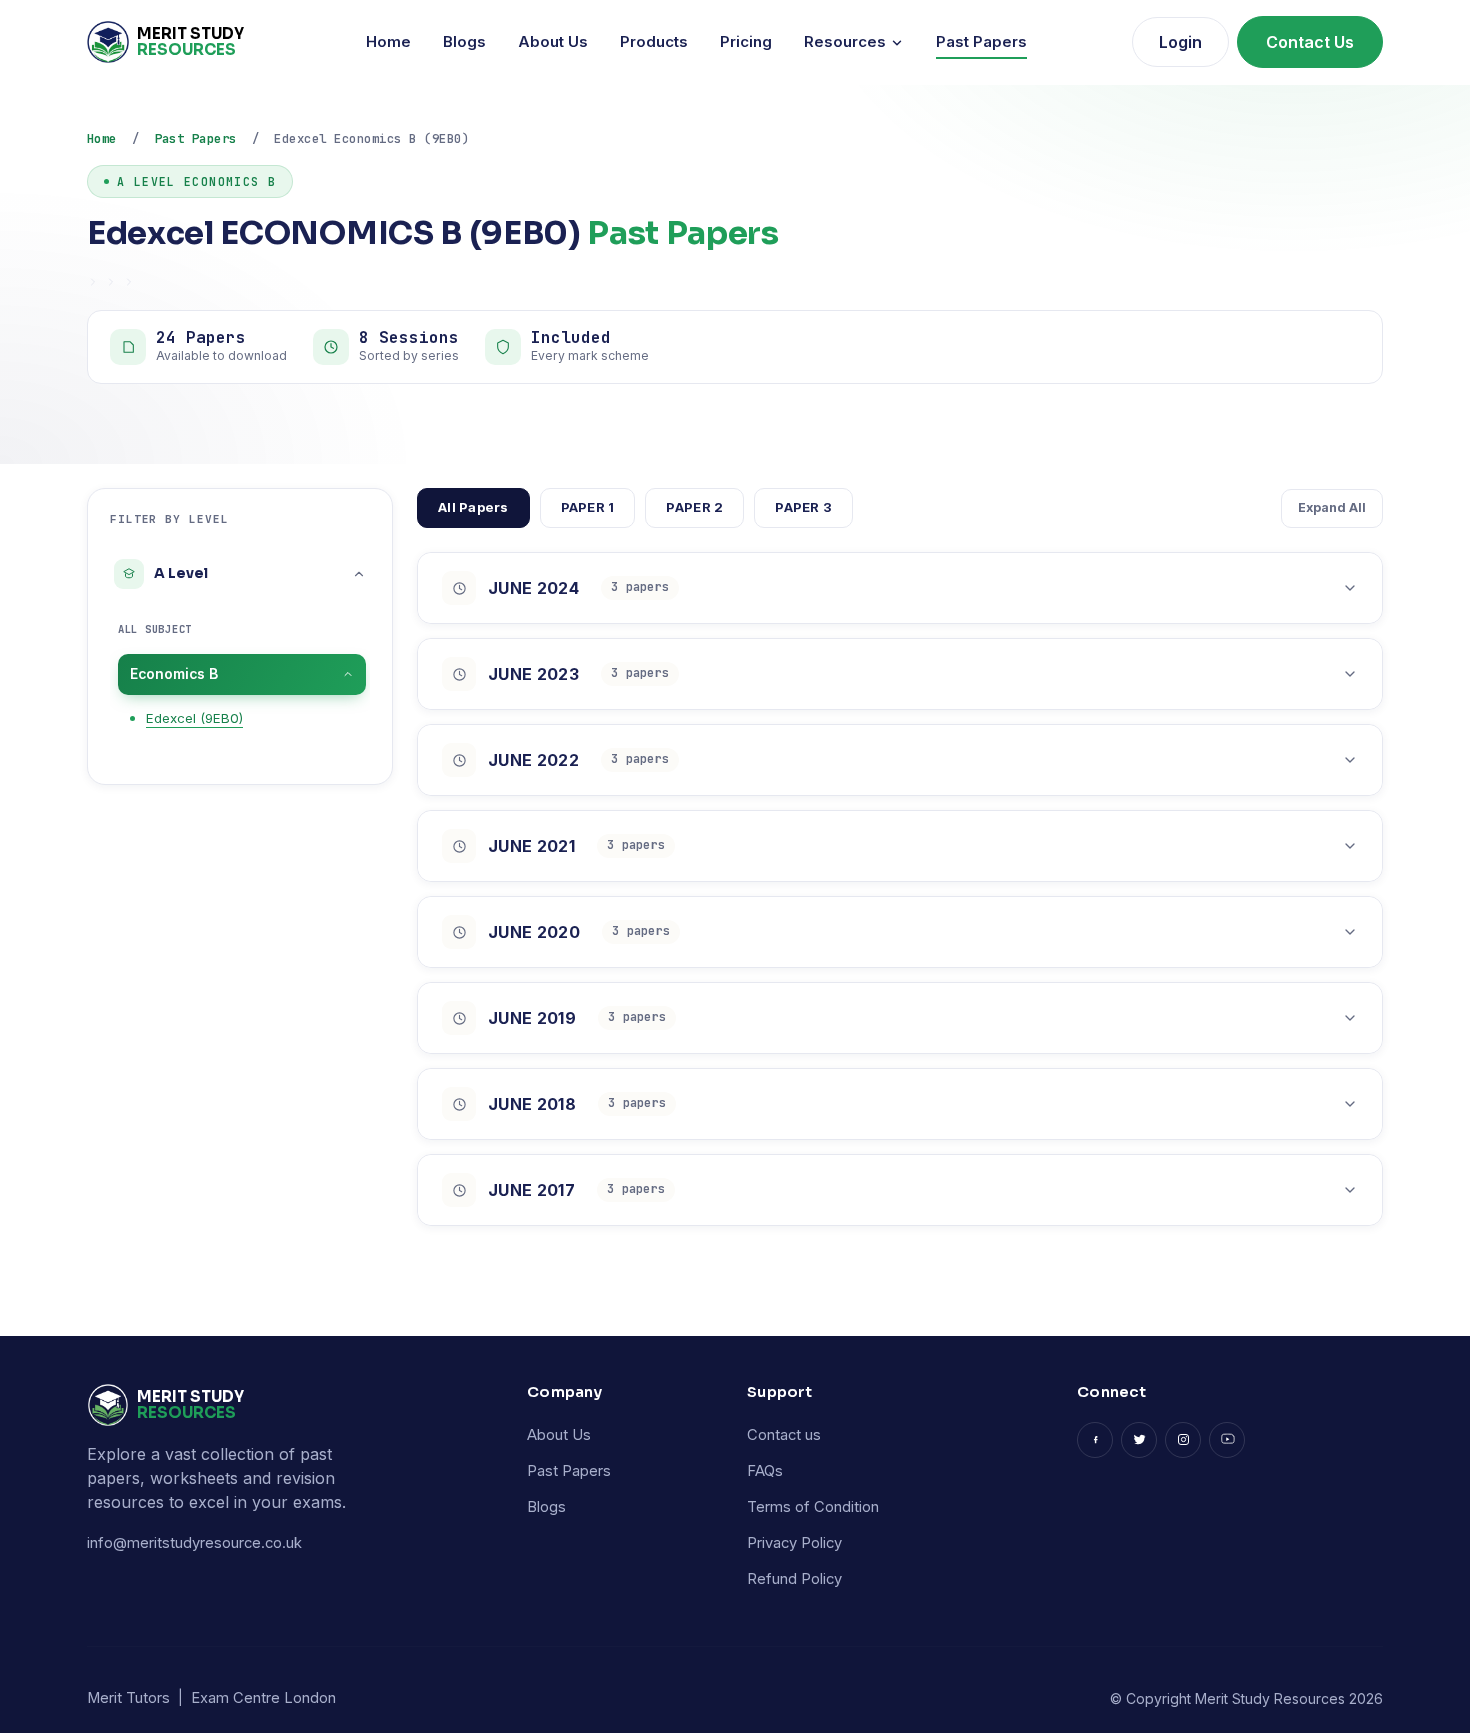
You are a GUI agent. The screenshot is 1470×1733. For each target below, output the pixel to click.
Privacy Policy (794, 1543)
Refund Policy (794, 1579)
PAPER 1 (588, 507)
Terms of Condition (813, 1507)
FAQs (765, 1471)
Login (1180, 42)
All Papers (473, 507)
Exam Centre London (263, 1698)
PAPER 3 (803, 507)
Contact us (784, 1435)
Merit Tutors (128, 1698)
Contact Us (1310, 42)
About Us (553, 41)
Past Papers (981, 41)
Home (388, 41)
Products (654, 41)
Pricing (746, 41)
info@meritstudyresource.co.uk (194, 1543)
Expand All (1332, 507)
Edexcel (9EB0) (194, 718)
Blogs (464, 41)
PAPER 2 (694, 507)
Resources (847, 41)
